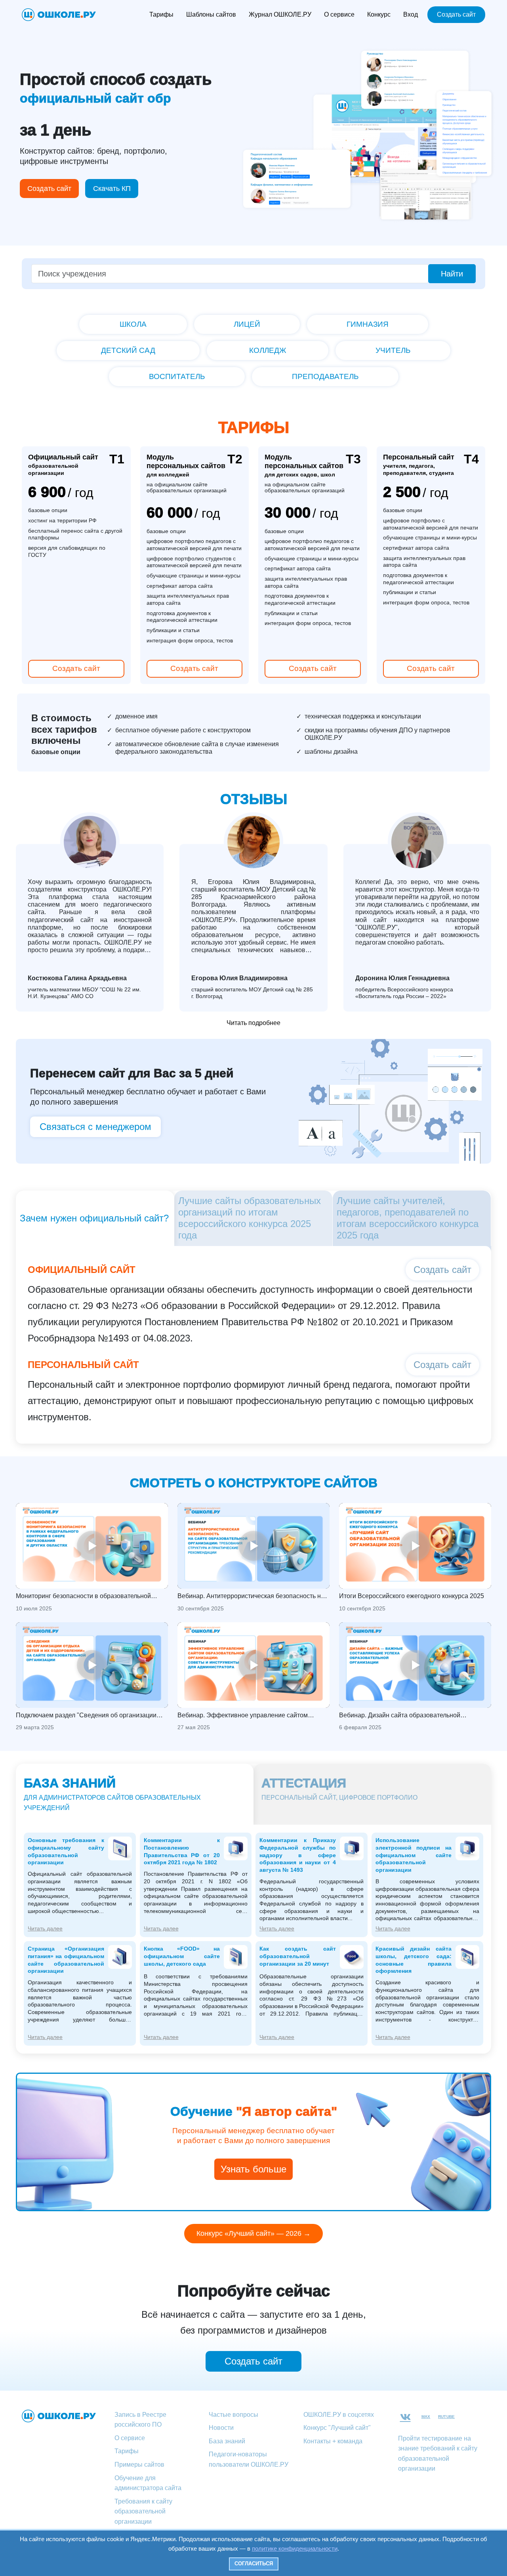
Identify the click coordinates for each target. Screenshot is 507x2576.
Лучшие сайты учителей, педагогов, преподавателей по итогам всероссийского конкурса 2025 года (408, 1218)
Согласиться (254, 2564)
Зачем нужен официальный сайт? (94, 1218)
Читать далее (45, 1928)
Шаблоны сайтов (211, 14)
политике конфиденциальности (295, 2548)
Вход (411, 14)
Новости (221, 2428)
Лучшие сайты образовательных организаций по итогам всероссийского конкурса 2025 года (250, 1218)
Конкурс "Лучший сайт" (337, 2428)
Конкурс (379, 14)
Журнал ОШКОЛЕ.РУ (280, 14)
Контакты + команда (333, 2441)
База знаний (227, 2441)
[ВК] (405, 2417)
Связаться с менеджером (95, 1127)
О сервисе (339, 14)
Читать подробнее (253, 1023)
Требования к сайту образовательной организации (143, 2511)
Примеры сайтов (139, 2465)
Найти (452, 274)
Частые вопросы (233, 2415)
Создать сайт (456, 14)
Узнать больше (253, 2169)
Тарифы (161, 14)
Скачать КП (112, 189)
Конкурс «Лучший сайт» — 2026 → (253, 2233)
